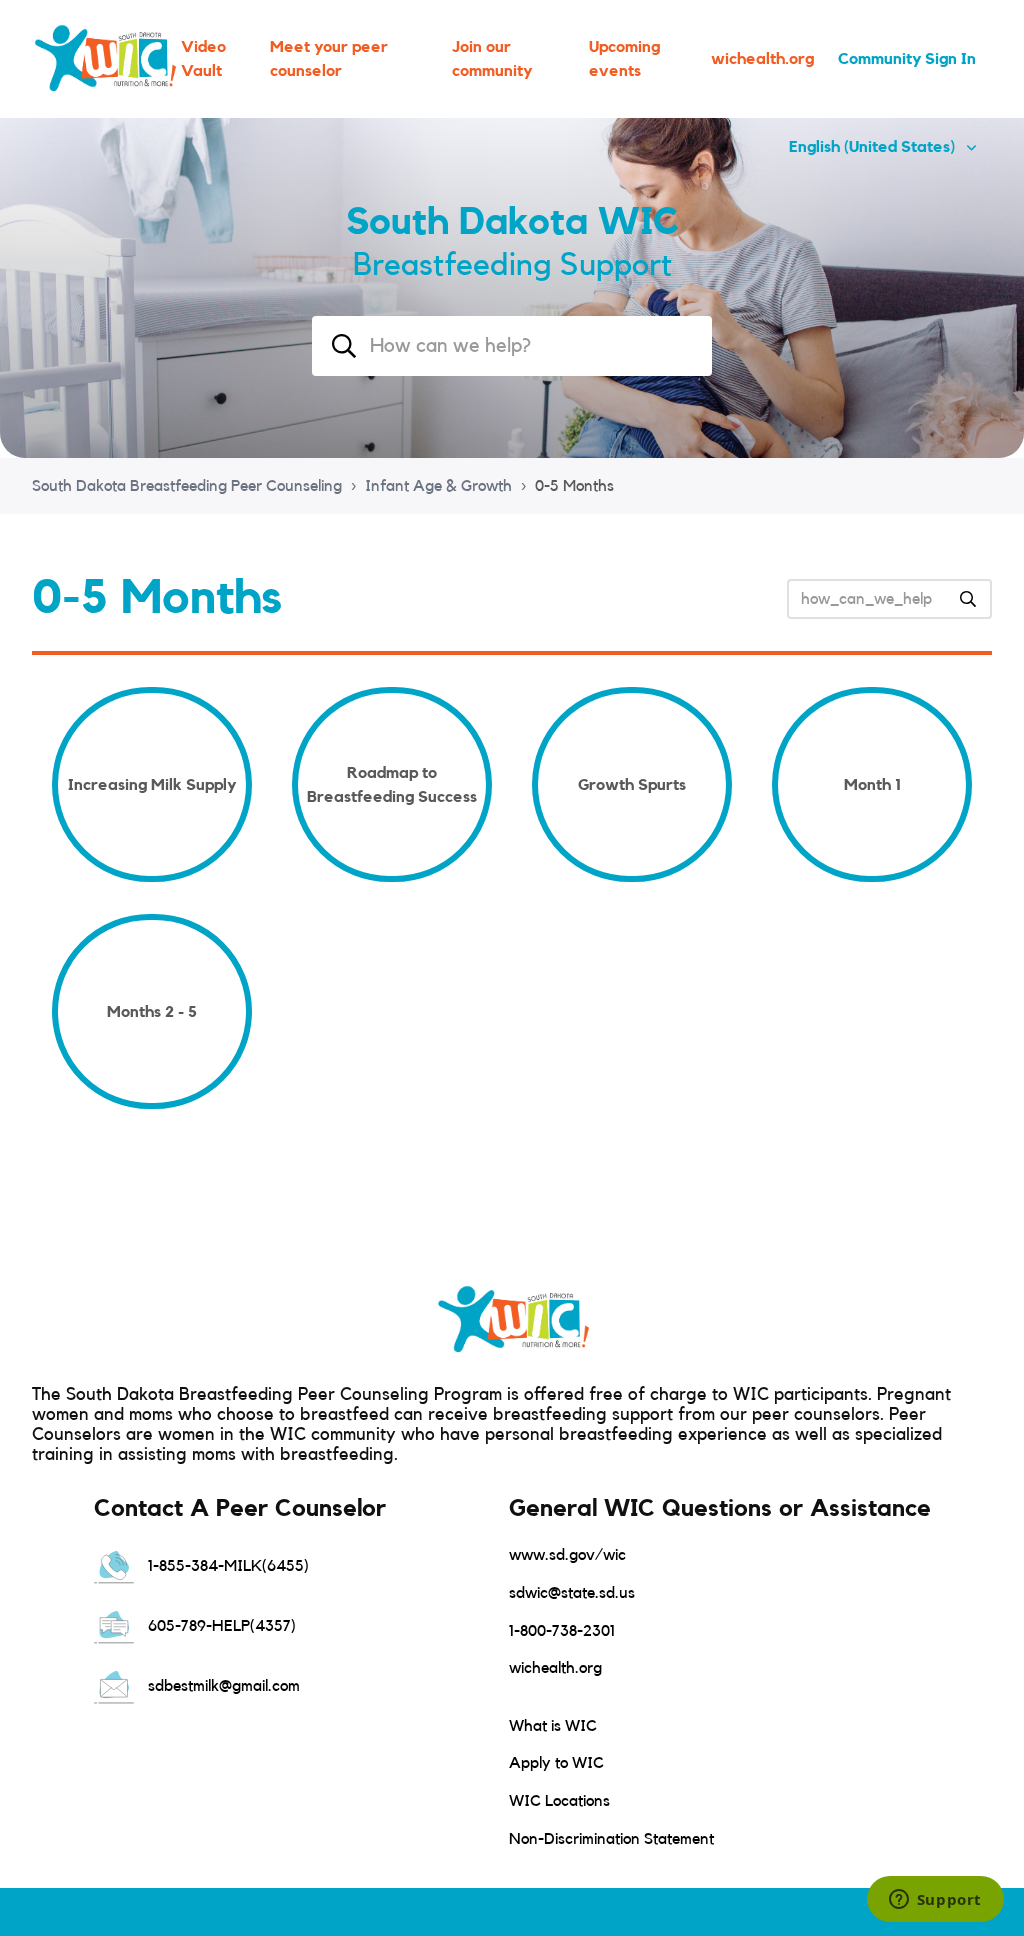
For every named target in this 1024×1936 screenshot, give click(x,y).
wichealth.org (762, 59)
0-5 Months (574, 486)
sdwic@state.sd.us (572, 1593)
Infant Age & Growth (438, 486)
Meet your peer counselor (329, 59)
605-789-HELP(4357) (220, 1626)
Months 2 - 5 (152, 1012)
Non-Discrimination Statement (611, 1839)
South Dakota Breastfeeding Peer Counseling (187, 486)
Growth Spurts (632, 785)
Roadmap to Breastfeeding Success (392, 785)
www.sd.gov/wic (567, 1555)
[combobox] (512, 346)
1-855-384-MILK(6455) (226, 1566)
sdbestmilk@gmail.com (222, 1686)
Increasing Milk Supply (152, 785)
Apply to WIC (556, 1763)
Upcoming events (624, 59)
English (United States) (874, 147)
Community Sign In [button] (907, 59)
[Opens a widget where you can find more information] (935, 1901)
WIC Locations (559, 1801)
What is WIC (553, 1726)
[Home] (104, 59)
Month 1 (872, 785)
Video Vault (203, 59)
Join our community (492, 59)
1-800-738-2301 (562, 1631)
